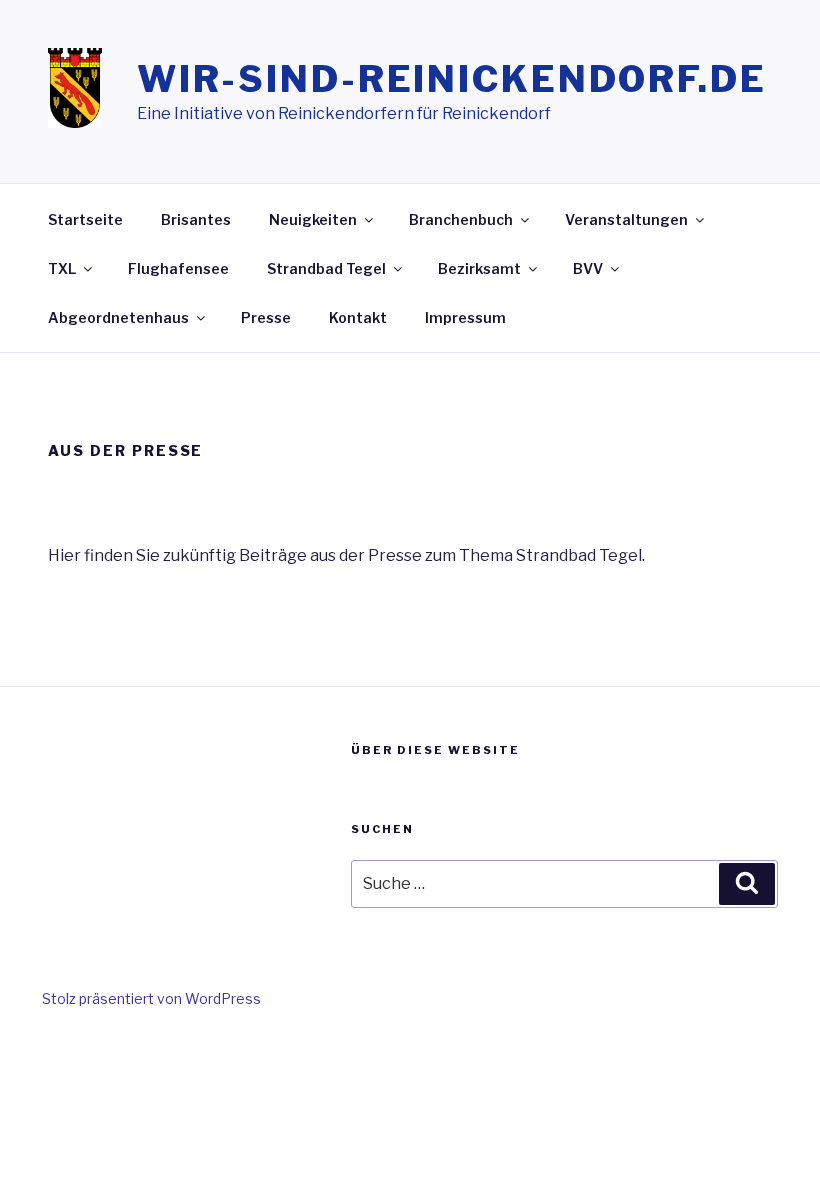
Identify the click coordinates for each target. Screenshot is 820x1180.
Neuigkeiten (313, 219)
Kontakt (358, 317)
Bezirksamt (479, 268)
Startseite (85, 219)
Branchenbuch (461, 219)
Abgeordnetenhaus (118, 317)
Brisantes (196, 219)
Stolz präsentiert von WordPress (151, 998)
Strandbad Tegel (326, 268)
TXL (62, 268)
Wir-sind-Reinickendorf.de (452, 79)
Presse (266, 317)
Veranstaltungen (626, 219)
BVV (588, 268)
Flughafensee (178, 268)
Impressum (465, 317)
